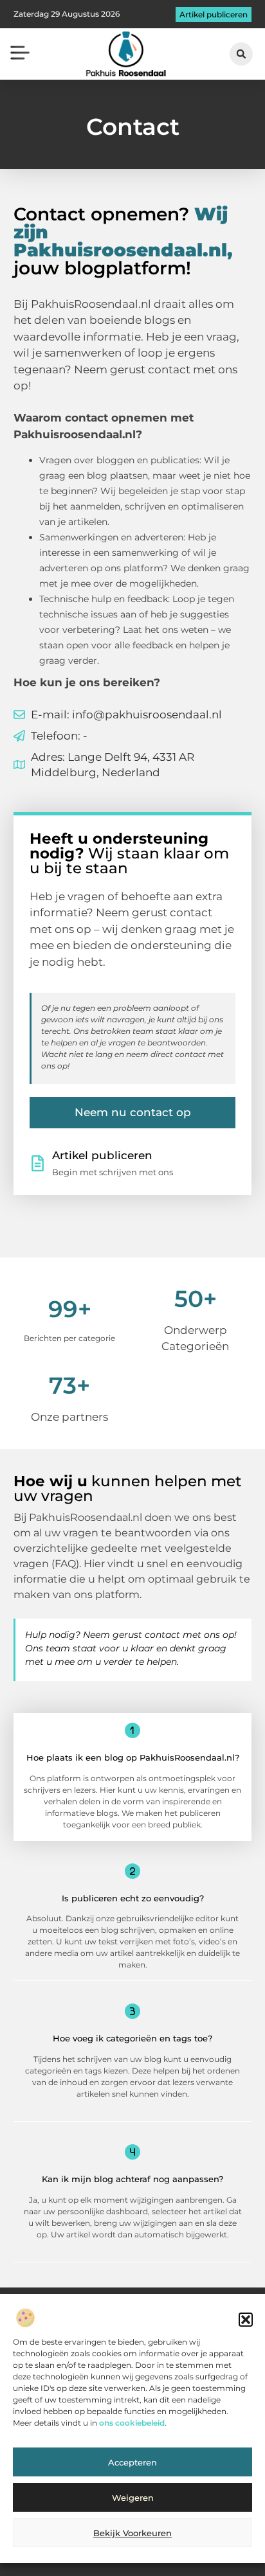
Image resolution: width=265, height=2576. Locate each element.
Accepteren (132, 2462)
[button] (246, 2320)
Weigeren (133, 2498)
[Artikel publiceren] (38, 1163)
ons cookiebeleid (132, 2423)
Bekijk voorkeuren (132, 2533)
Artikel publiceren (102, 1155)
